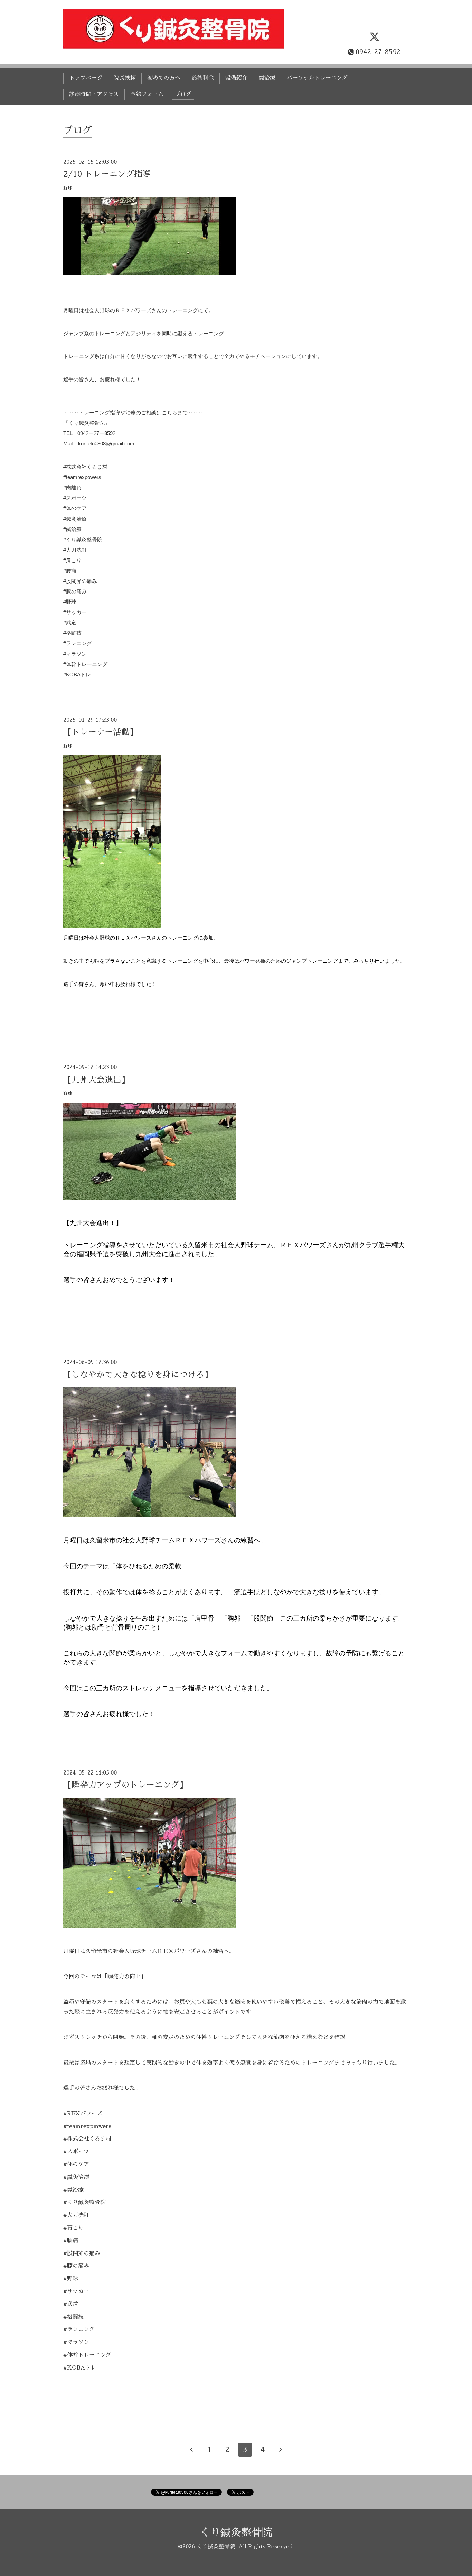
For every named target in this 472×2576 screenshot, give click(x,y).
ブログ (183, 94)
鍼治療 (267, 78)
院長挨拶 (125, 78)
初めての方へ (164, 78)
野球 (68, 188)
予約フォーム (147, 94)
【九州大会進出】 (96, 1080)
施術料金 (203, 78)
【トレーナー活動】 (101, 732)
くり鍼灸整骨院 (236, 2532)
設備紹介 (236, 78)
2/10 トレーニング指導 (107, 174)
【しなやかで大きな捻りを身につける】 (138, 1375)
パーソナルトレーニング (317, 78)
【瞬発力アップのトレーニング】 (125, 1785)
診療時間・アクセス (94, 94)
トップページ (86, 78)
